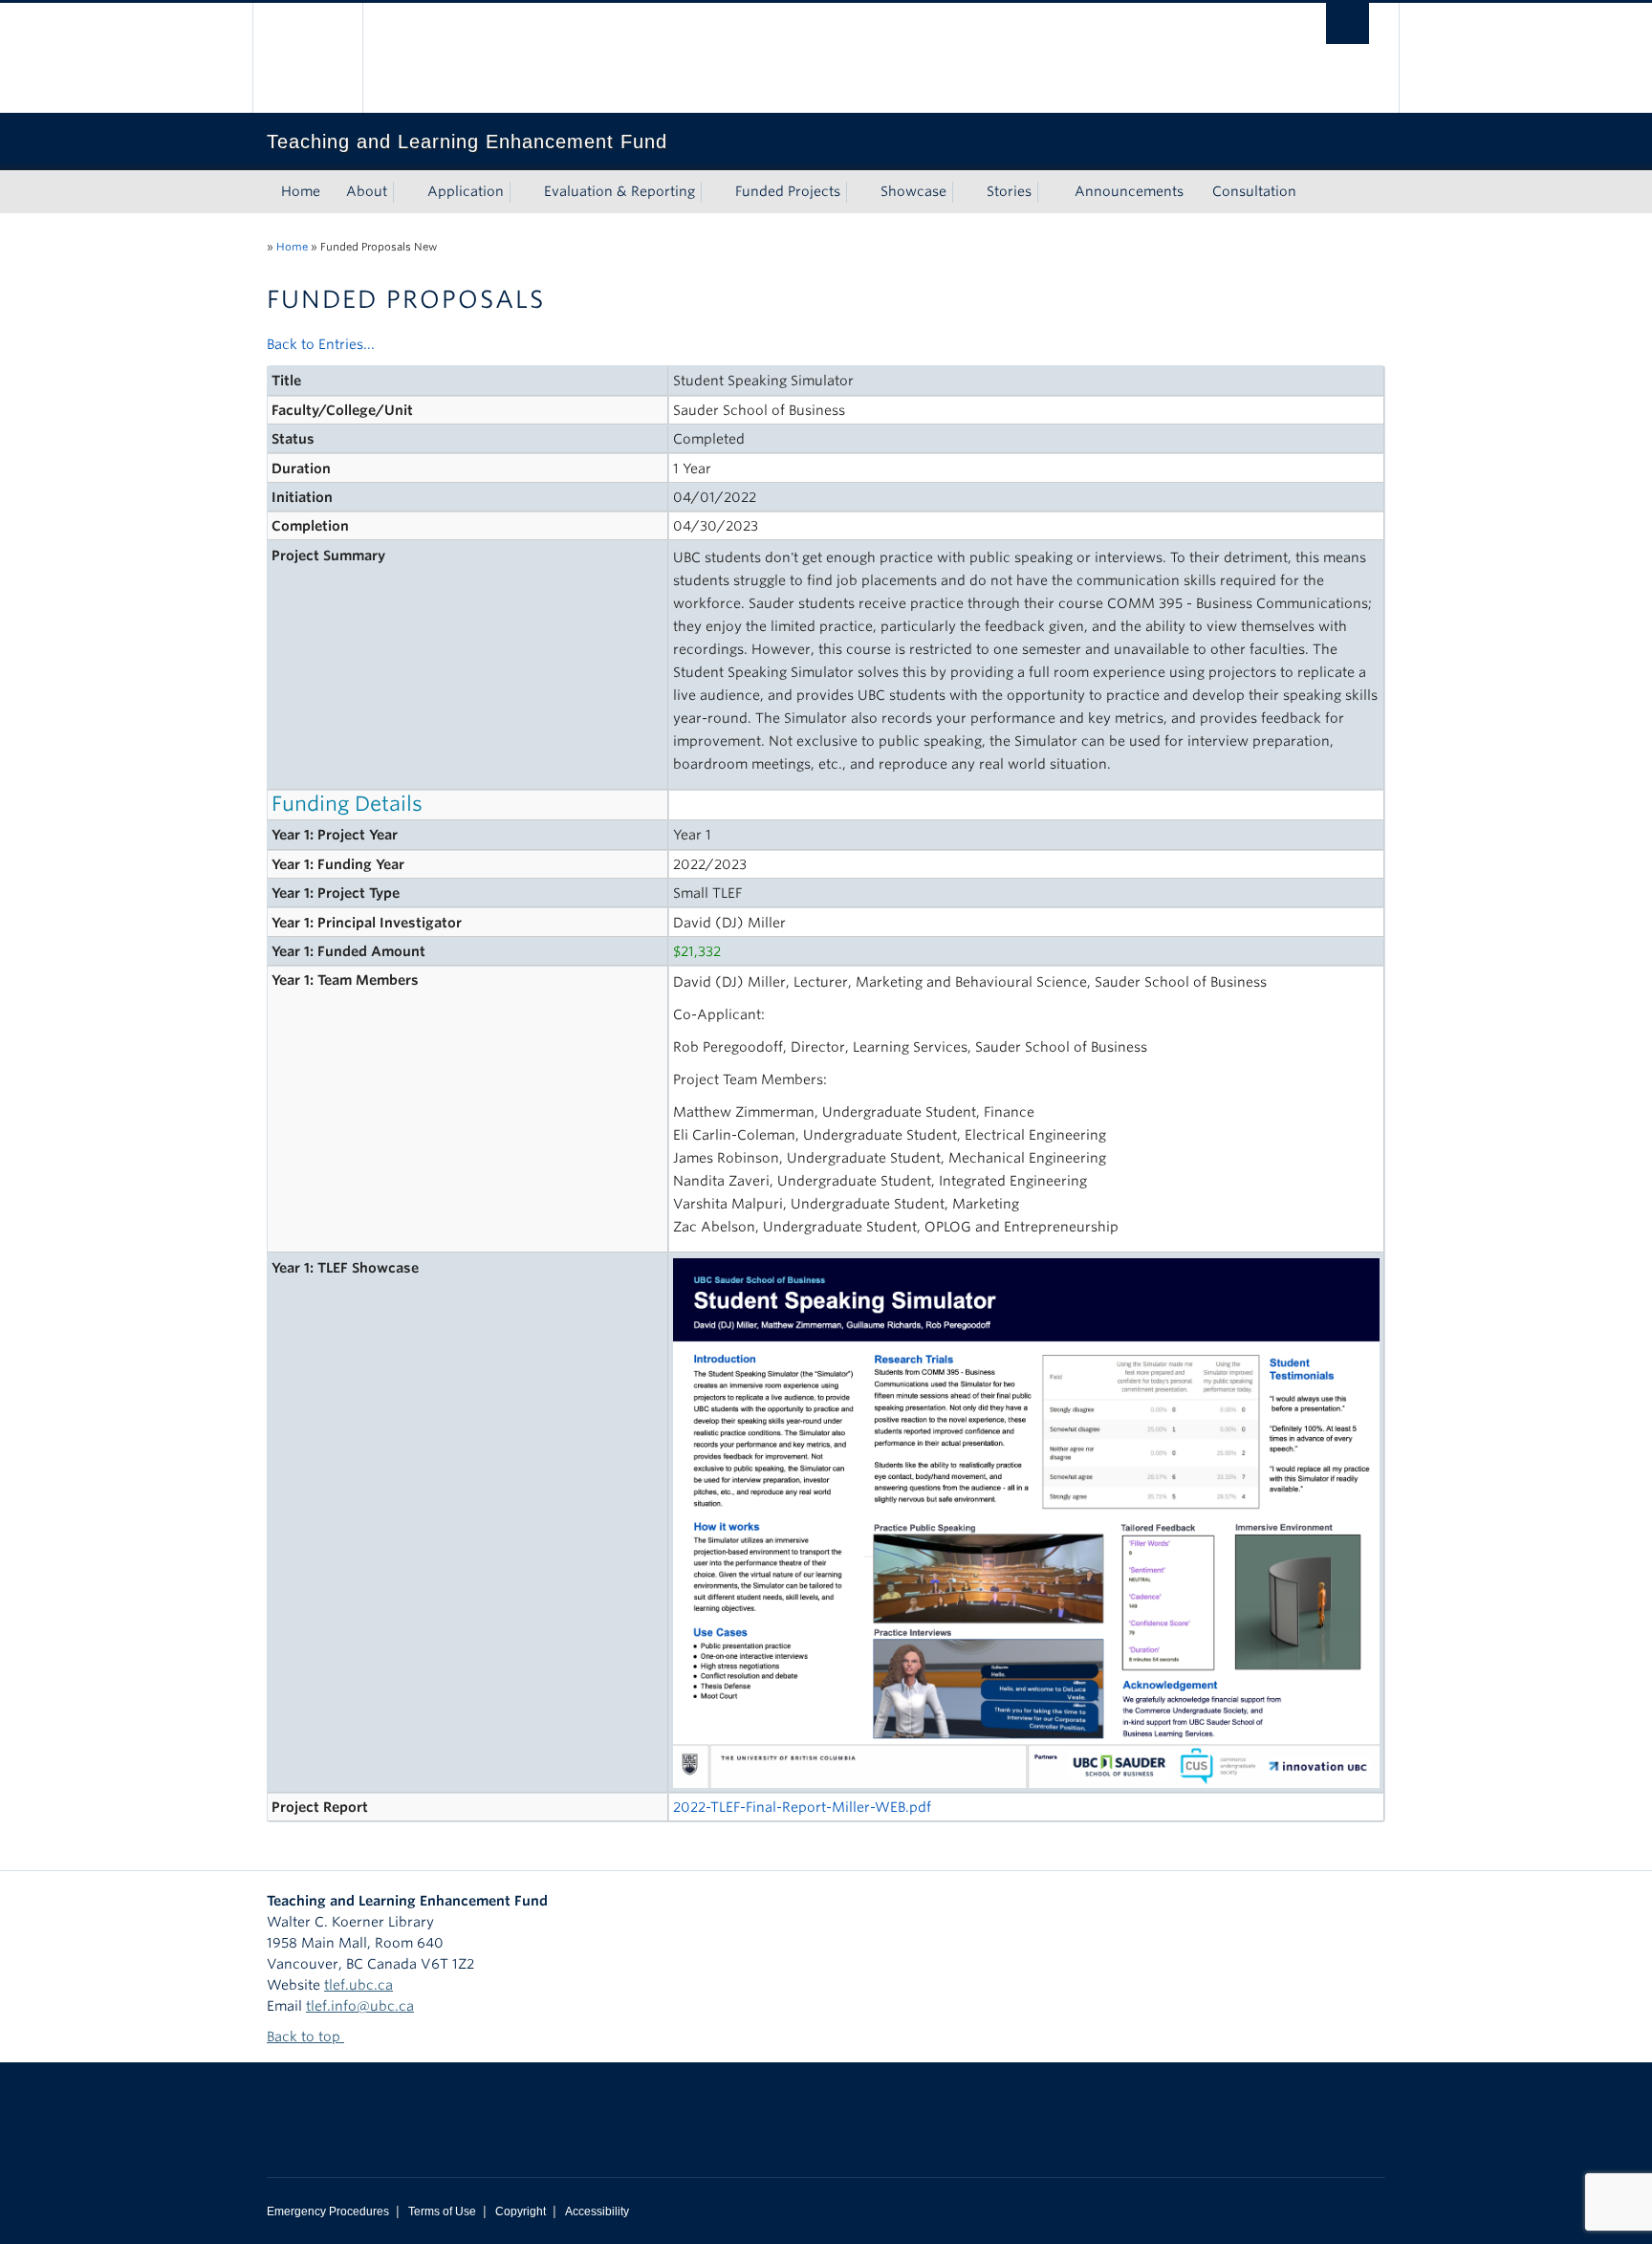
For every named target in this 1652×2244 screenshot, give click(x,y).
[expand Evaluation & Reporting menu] (712, 192)
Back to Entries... (321, 344)
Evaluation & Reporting (619, 191)
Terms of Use (442, 2211)
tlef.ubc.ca (359, 1985)
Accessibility (597, 2211)
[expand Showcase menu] (964, 192)
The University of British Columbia (307, 58)
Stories (1009, 191)
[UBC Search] (1348, 23)
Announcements (1129, 191)
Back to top (305, 2037)
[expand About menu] (404, 192)
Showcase (913, 191)
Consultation (1254, 191)
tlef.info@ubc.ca (360, 2006)
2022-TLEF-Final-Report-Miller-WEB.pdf (802, 1807)
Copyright (521, 2211)
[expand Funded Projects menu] (858, 192)
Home (301, 191)
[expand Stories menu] (1049, 192)
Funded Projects (788, 191)
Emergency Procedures (328, 2211)
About (367, 191)
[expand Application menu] (521, 192)
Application (466, 191)
